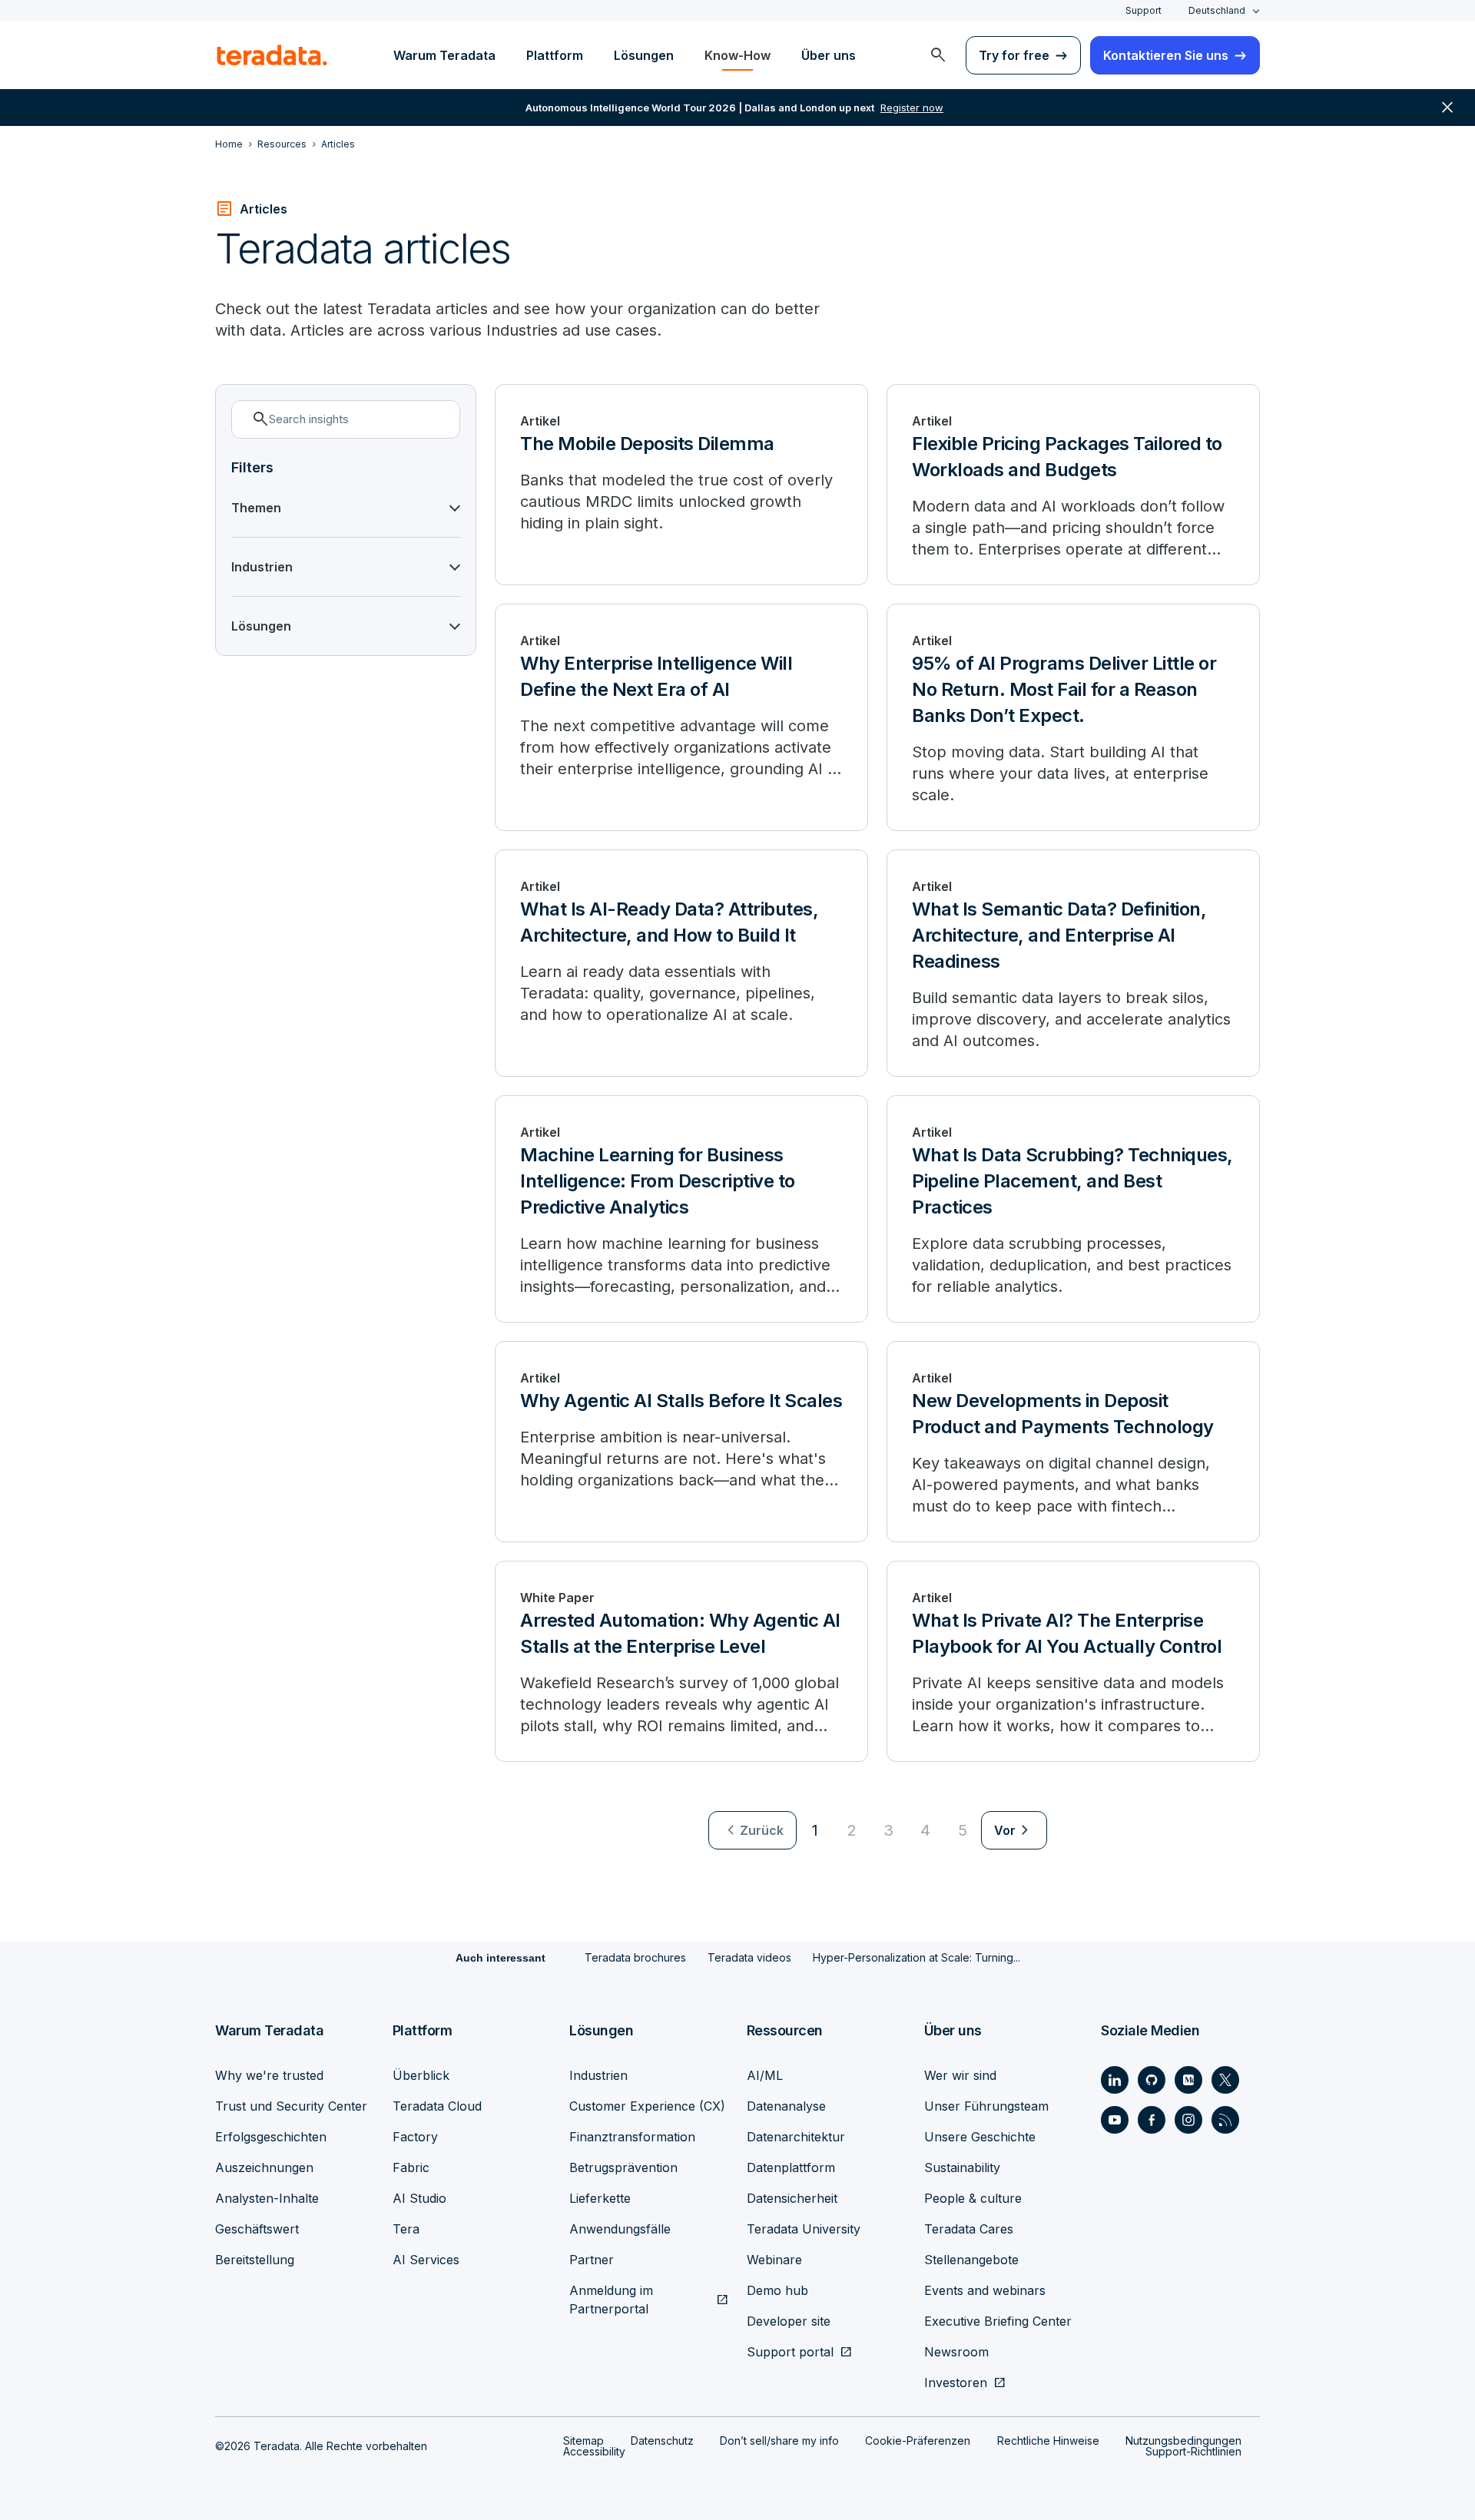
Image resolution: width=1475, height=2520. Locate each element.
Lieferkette (600, 2198)
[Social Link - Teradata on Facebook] (1152, 2120)
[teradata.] (272, 55)
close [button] (1447, 108)
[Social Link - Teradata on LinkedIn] (1115, 2080)
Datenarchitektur (796, 2137)
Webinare (774, 2260)
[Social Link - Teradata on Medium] (1188, 2080)
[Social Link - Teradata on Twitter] (1225, 2080)
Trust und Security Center (291, 2106)
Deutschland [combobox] (1217, 10)
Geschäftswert (257, 2229)
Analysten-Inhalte (267, 2198)
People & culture (973, 2198)
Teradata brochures (635, 1957)
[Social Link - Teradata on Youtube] (1115, 2120)
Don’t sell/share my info (779, 2441)
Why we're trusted (269, 2075)
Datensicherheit (792, 2198)
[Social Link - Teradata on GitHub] (1152, 2080)
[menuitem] (938, 55)
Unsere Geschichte (980, 2137)
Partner (592, 2260)
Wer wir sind (960, 2075)
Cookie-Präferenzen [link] (918, 2441)
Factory (415, 2137)
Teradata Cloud (437, 2106)
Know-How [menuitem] (737, 55)
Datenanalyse (786, 2106)
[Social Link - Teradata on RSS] (1225, 2120)
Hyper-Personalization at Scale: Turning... (916, 1957)
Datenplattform (791, 2167)
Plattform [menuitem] (555, 55)
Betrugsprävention (623, 2167)
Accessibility (594, 2451)
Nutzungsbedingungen (1183, 2441)
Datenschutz (662, 2441)
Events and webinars (985, 2290)
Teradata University (804, 2229)
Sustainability (962, 2167)
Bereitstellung (255, 2260)
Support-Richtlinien (1193, 2451)
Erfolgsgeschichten (271, 2137)
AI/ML (765, 2075)
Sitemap (583, 2441)
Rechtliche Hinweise (1048, 2441)
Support (1144, 10)
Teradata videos (749, 1957)
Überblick (421, 2075)
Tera (406, 2229)
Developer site (789, 2321)
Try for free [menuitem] (1014, 55)
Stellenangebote (971, 2260)
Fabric (411, 2167)
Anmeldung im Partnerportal (611, 2300)
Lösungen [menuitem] (644, 55)
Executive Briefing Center (998, 2321)
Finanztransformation (632, 2137)
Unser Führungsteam (986, 2106)
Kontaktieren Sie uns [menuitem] (1166, 55)
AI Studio (419, 2198)
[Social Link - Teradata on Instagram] (1188, 2120)
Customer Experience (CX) (647, 2106)
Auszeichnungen (264, 2167)
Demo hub (777, 2290)
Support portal (790, 2352)
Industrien (598, 2075)
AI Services (426, 2260)
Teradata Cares (969, 2229)
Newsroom (956, 2352)
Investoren (956, 2383)
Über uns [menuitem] (829, 55)
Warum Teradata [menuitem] (444, 55)
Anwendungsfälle (620, 2229)
